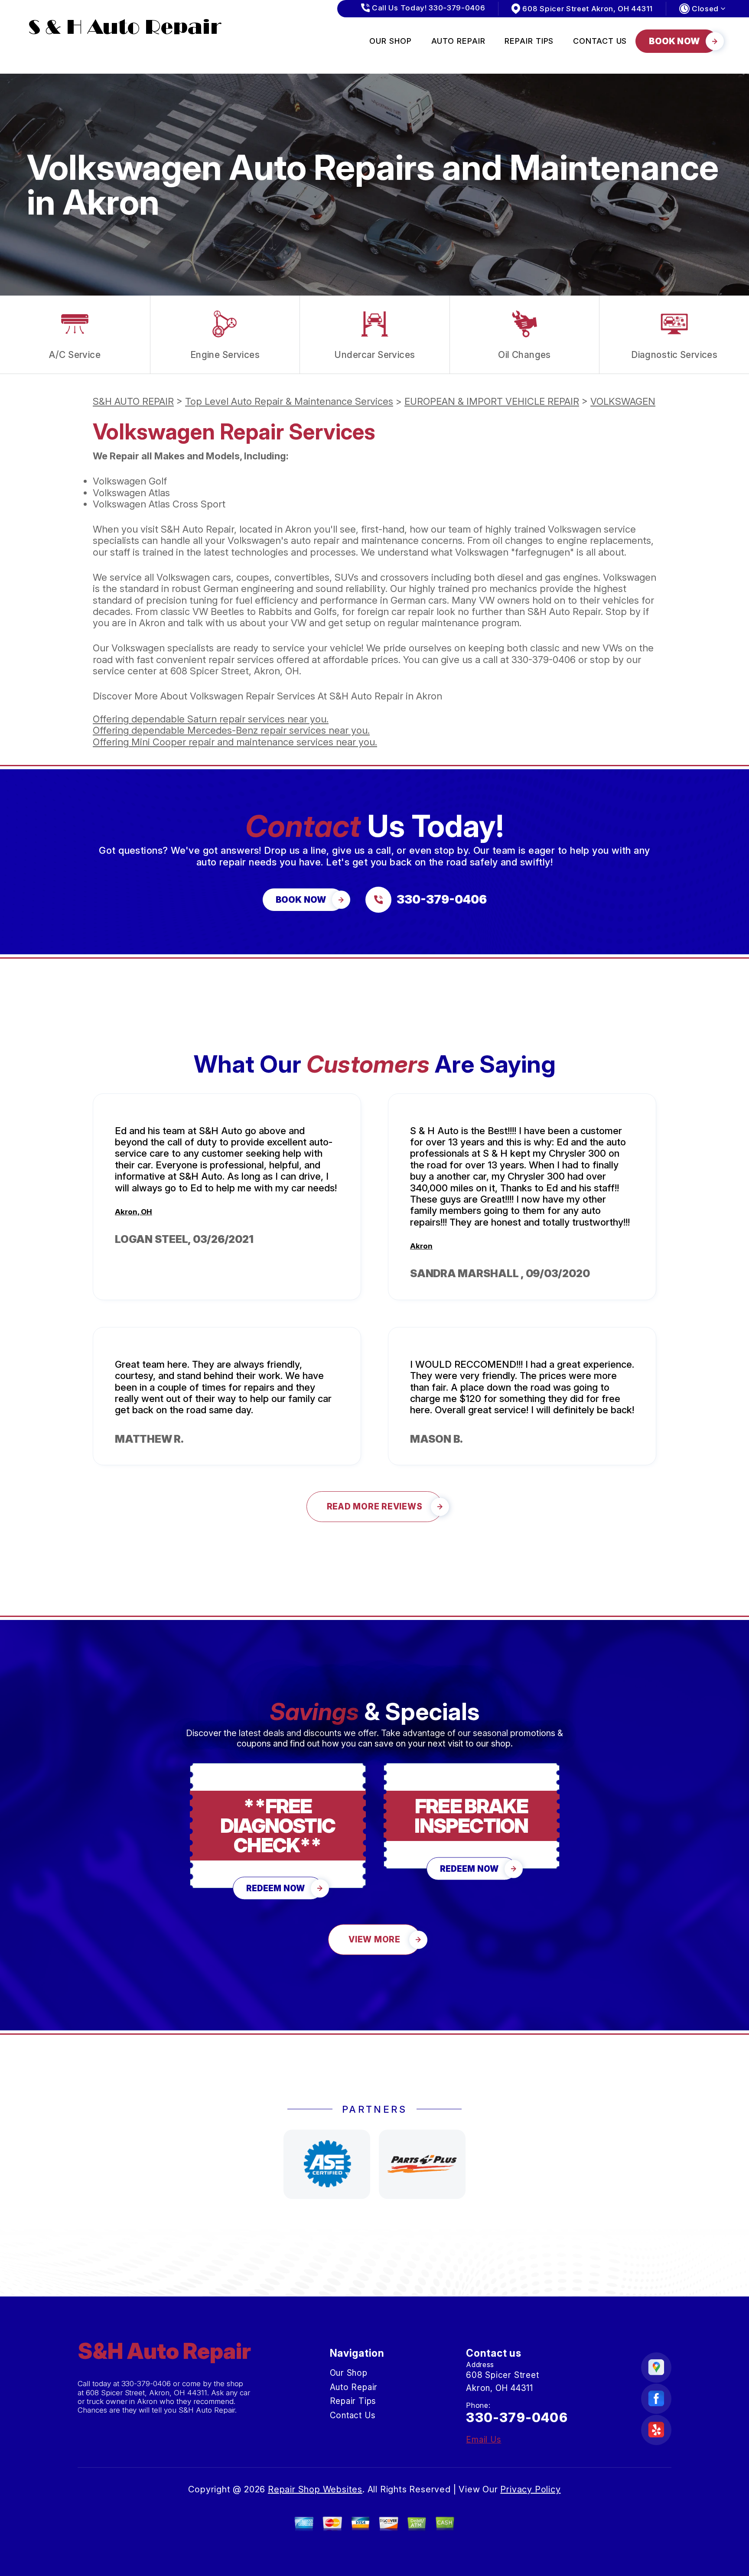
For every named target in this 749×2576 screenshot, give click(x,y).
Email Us (484, 2440)
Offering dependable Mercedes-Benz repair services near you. (231, 730)
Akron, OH (134, 1212)
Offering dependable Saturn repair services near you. (211, 719)
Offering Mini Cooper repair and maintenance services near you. (235, 742)
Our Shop (390, 41)
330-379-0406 (544, 660)
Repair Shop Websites (315, 2489)
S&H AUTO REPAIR (133, 401)
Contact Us (600, 41)
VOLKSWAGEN (623, 401)
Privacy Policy (530, 2489)
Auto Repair (458, 41)
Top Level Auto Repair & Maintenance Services (289, 401)
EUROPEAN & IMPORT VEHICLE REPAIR (492, 401)
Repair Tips (529, 41)
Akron (421, 1246)
